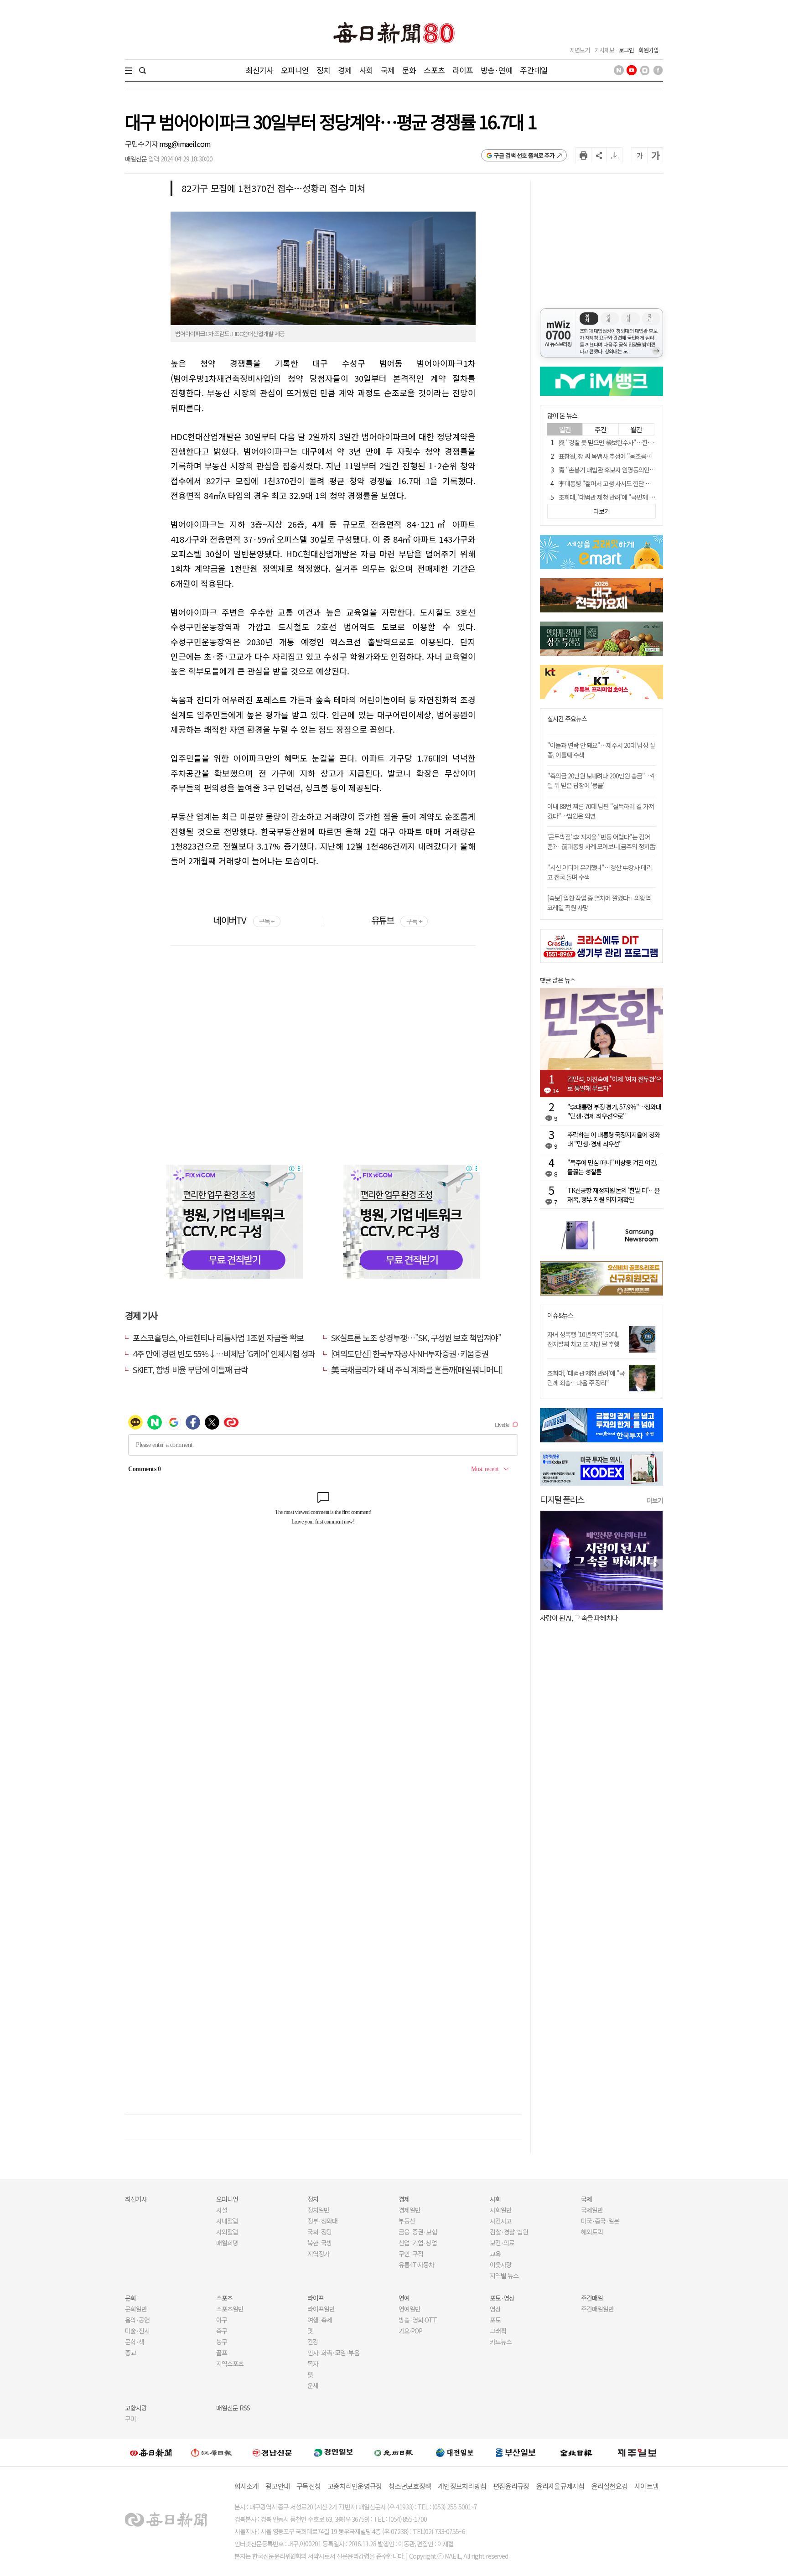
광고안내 (277, 2486)
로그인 (626, 50)
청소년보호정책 (410, 2486)
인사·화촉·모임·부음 (333, 2353)
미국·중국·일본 (600, 2221)
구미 (130, 2419)
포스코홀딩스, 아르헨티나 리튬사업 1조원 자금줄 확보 (218, 1337)
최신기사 (260, 70)
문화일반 (136, 2309)
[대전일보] (455, 2452)
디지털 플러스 (562, 1499)
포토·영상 (502, 2298)
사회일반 (501, 2210)
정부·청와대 (322, 2221)
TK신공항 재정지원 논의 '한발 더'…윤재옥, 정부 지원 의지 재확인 (614, 1195)
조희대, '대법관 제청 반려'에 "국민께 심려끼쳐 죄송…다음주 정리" (640, 497)
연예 (404, 2298)
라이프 (463, 70)
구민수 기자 (142, 144)
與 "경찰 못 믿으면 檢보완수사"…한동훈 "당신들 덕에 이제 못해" (639, 442)
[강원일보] (212, 2452)
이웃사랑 (501, 2265)
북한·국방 (320, 2243)
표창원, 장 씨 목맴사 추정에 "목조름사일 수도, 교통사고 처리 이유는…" (646, 456)
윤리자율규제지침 (560, 2486)
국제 (388, 70)
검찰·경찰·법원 (509, 2232)
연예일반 (410, 2309)
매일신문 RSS (233, 2408)
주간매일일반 (597, 2309)
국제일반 (592, 2210)
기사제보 (604, 50)
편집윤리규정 (511, 2486)
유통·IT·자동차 (416, 2265)
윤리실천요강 (610, 2486)
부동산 (407, 2221)
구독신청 (308, 2486)
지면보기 (580, 50)
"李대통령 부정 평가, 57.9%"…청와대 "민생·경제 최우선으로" (614, 1111)
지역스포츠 (230, 2363)
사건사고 (501, 2221)
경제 (345, 70)
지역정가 (318, 2254)
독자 (313, 2363)
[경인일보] (333, 2452)
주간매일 (534, 70)
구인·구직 (411, 2254)
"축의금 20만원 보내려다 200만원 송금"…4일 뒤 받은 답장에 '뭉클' (601, 780)
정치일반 (318, 2210)
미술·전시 (137, 2331)
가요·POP (410, 2331)
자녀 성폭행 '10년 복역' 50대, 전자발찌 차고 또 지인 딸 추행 (583, 1339)
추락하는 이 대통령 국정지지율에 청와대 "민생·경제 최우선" (614, 1139)
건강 (313, 2342)
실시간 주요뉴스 (567, 719)
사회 (366, 70)
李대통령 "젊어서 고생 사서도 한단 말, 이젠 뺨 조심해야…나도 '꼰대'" (644, 483)
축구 (222, 2331)
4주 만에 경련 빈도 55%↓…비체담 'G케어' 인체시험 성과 (224, 1353)
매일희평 (227, 2243)
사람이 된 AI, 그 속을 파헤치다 (579, 1618)
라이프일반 (321, 2309)
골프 (222, 2353)
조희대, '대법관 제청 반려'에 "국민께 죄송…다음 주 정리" (586, 1378)
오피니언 (295, 70)
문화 (409, 70)
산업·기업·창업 (418, 2243)
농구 (222, 2342)
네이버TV (244, 920)
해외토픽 (592, 2232)
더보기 (655, 1500)
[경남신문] (272, 2452)
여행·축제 (320, 2320)
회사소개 (246, 2486)
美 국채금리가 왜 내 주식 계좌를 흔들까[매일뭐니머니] (417, 1369)
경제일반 (410, 2210)
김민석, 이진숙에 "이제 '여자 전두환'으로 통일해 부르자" (614, 1083)
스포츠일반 (230, 2309)
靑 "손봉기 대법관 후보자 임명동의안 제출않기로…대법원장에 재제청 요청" (651, 470)
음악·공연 (137, 2320)
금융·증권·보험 (418, 2232)
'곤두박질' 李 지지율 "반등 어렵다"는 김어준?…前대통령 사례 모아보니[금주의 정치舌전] (601, 846)
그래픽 (498, 2331)
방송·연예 (497, 70)
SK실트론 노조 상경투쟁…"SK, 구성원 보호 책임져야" (416, 1337)
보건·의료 (502, 2243)
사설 (222, 2210)
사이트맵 (646, 2486)
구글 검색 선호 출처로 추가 (524, 155)
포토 (495, 2320)
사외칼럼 (227, 2232)
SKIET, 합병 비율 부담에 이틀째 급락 (190, 1369)
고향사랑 (136, 2408)
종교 (130, 2353)
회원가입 (648, 50)
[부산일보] (516, 2452)
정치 (323, 70)
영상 (495, 2309)
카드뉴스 (501, 2342)
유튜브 (397, 920)
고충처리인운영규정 (355, 2486)
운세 (313, 2385)
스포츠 (434, 70)
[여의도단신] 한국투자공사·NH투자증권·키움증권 (410, 1353)
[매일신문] (151, 2452)
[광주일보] (394, 2452)
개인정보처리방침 (462, 2486)
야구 (222, 2320)
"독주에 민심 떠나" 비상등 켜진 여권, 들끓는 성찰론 (612, 1167)
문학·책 (135, 2342)
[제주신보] (637, 2452)
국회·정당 (320, 2232)
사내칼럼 (227, 2221)
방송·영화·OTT (418, 2320)
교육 (495, 2254)
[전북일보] (576, 2452)
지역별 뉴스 (504, 2275)
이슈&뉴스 (560, 1315)
